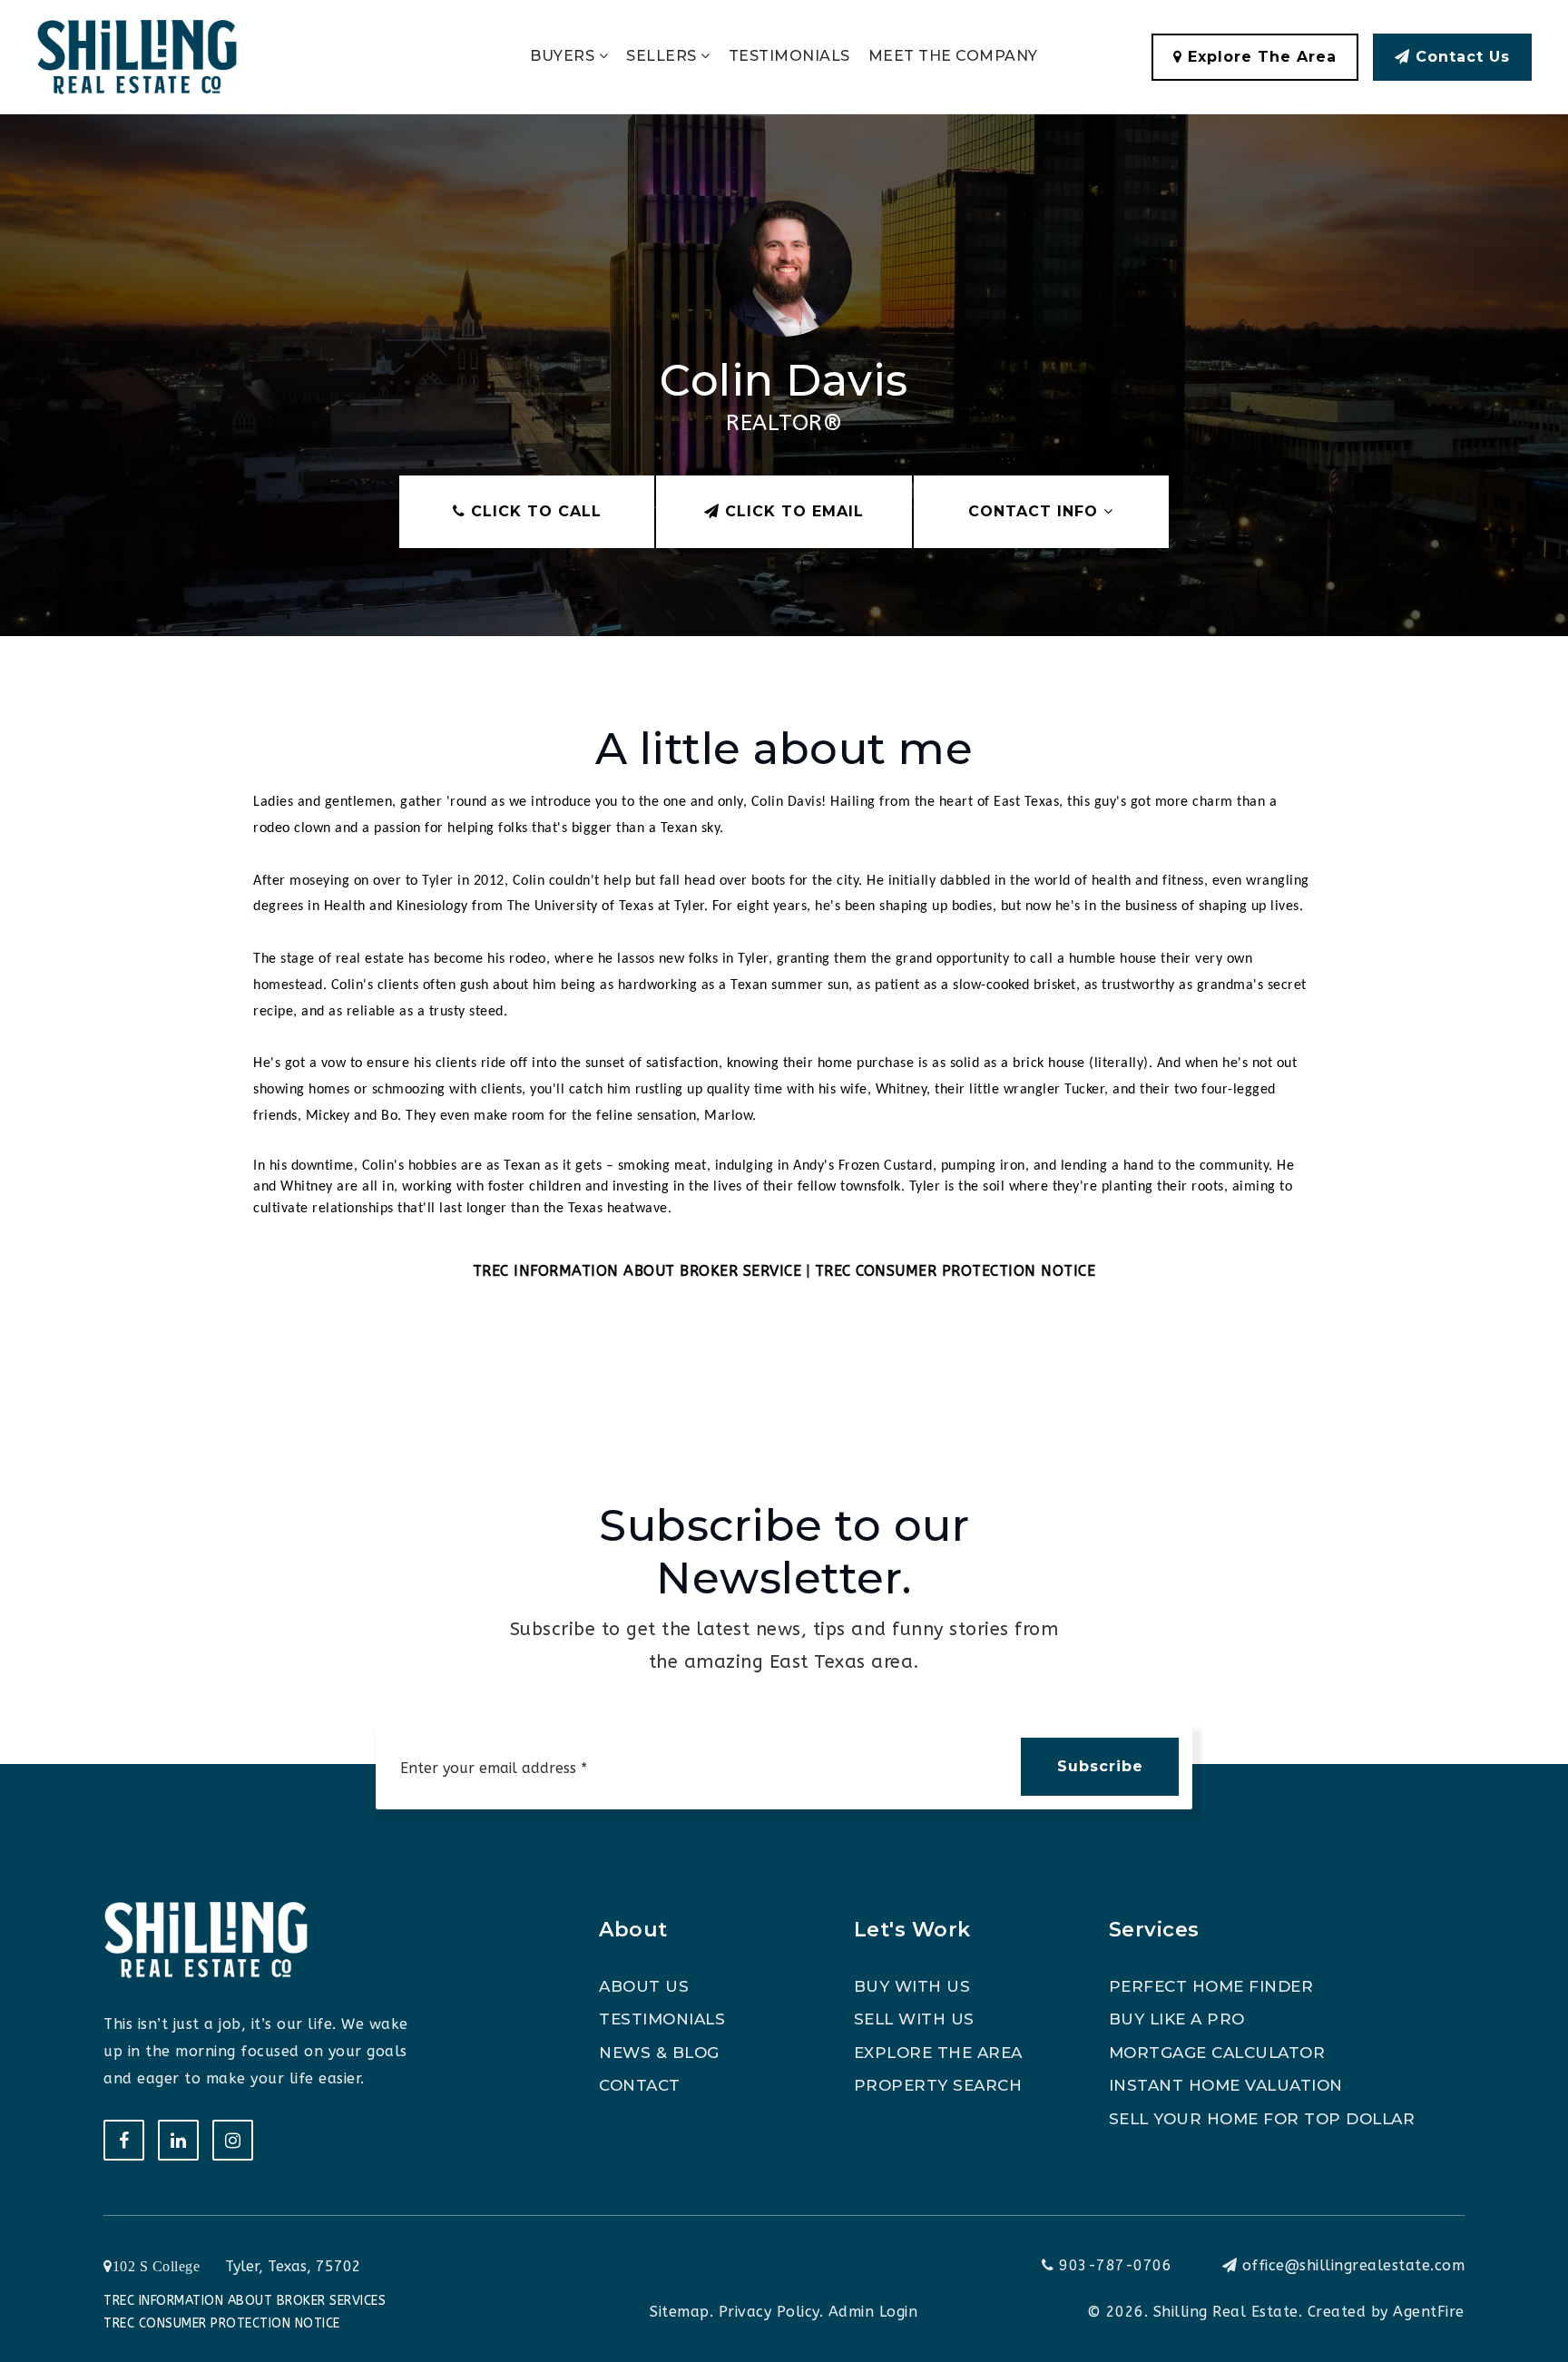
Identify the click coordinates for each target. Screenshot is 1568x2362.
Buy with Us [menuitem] (912, 1986)
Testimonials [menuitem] (789, 56)
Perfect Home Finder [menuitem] (1211, 1986)
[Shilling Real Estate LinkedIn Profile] (178, 2140)
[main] (784, 714)
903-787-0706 (1113, 2265)
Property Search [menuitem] (938, 2085)
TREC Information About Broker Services (245, 2301)
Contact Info (1036, 511)
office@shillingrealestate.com (1354, 2265)
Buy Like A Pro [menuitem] (1177, 2019)
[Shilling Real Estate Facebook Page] (124, 2140)
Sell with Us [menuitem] (914, 2019)
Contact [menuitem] (640, 2085)
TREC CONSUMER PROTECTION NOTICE (955, 1271)
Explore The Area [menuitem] (938, 2053)
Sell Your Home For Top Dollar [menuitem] (1262, 2119)
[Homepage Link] (137, 56)
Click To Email (792, 511)
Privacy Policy (769, 2312)
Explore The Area (1259, 57)
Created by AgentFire (1386, 2312)
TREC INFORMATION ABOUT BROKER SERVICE (637, 1271)
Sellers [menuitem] (663, 56)
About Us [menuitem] (644, 1986)
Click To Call (534, 511)
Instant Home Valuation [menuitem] (1226, 2085)
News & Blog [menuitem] (659, 2053)
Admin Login (873, 2312)
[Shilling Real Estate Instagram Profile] (233, 2140)
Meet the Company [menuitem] (953, 56)
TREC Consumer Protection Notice (222, 2323)
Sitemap (680, 2312)
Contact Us (1460, 57)
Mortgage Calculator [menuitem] (1217, 2053)
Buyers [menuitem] (564, 56)
